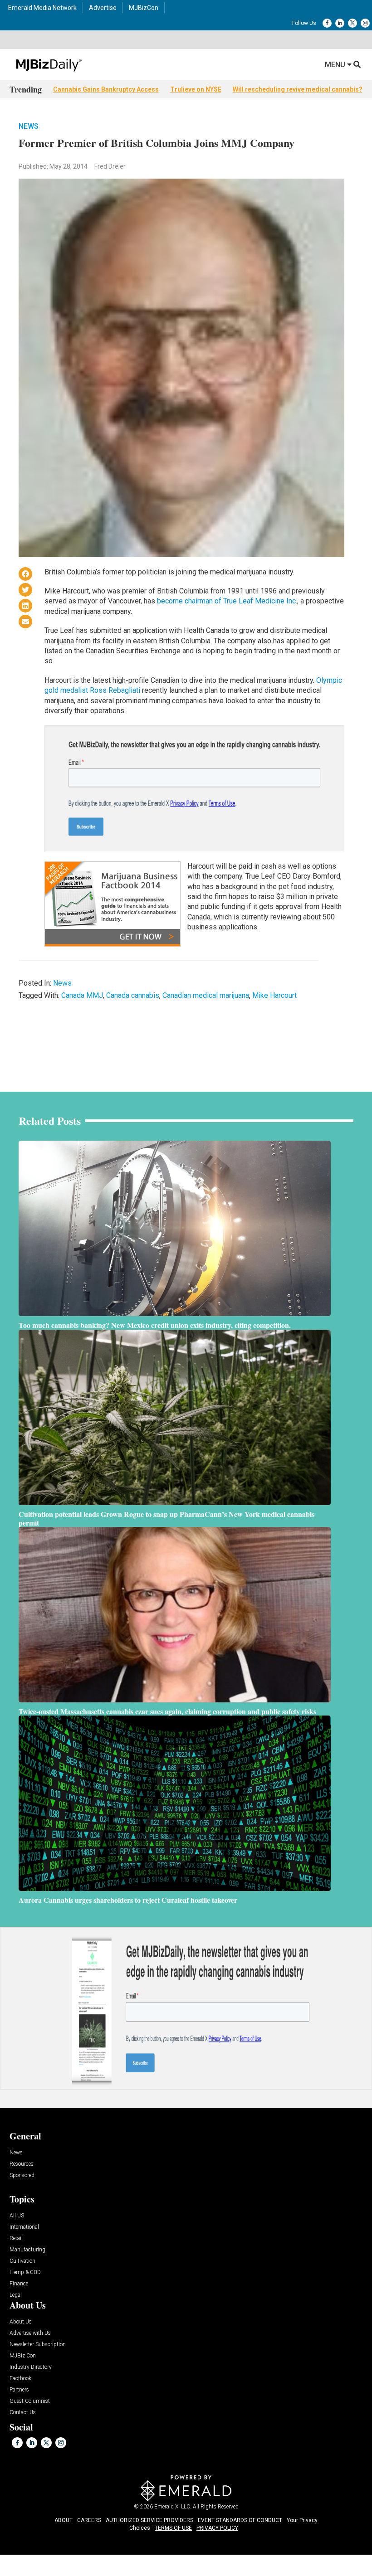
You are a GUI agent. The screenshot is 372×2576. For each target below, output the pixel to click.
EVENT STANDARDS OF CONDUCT (240, 2520)
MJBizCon (144, 8)
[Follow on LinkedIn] (340, 23)
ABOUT (64, 2520)
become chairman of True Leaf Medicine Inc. (226, 601)
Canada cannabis (133, 995)
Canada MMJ (82, 995)
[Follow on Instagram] (365, 23)
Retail (16, 2238)
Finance (19, 2284)
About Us (21, 2322)
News (29, 126)
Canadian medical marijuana (206, 995)
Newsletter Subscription (38, 2345)
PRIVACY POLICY (217, 2528)
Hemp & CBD (25, 2272)
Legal (16, 2295)
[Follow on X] (352, 23)
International (24, 2227)
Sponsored (22, 2175)
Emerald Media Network (42, 8)
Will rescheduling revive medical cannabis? (298, 89)
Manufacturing (27, 2250)
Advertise (103, 8)
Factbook (20, 2379)
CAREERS (89, 2520)
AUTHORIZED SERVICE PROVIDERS (149, 2520)
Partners (19, 2390)
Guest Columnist (30, 2401)
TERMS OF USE (173, 2528)
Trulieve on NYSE (196, 89)
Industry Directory (31, 2367)
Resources (22, 2164)
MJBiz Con (23, 2356)
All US (17, 2216)
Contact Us (23, 2413)
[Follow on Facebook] (327, 23)
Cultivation (22, 2261)
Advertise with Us (30, 2333)
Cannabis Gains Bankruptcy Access (106, 89)
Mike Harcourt (274, 995)
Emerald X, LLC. (173, 2507)
